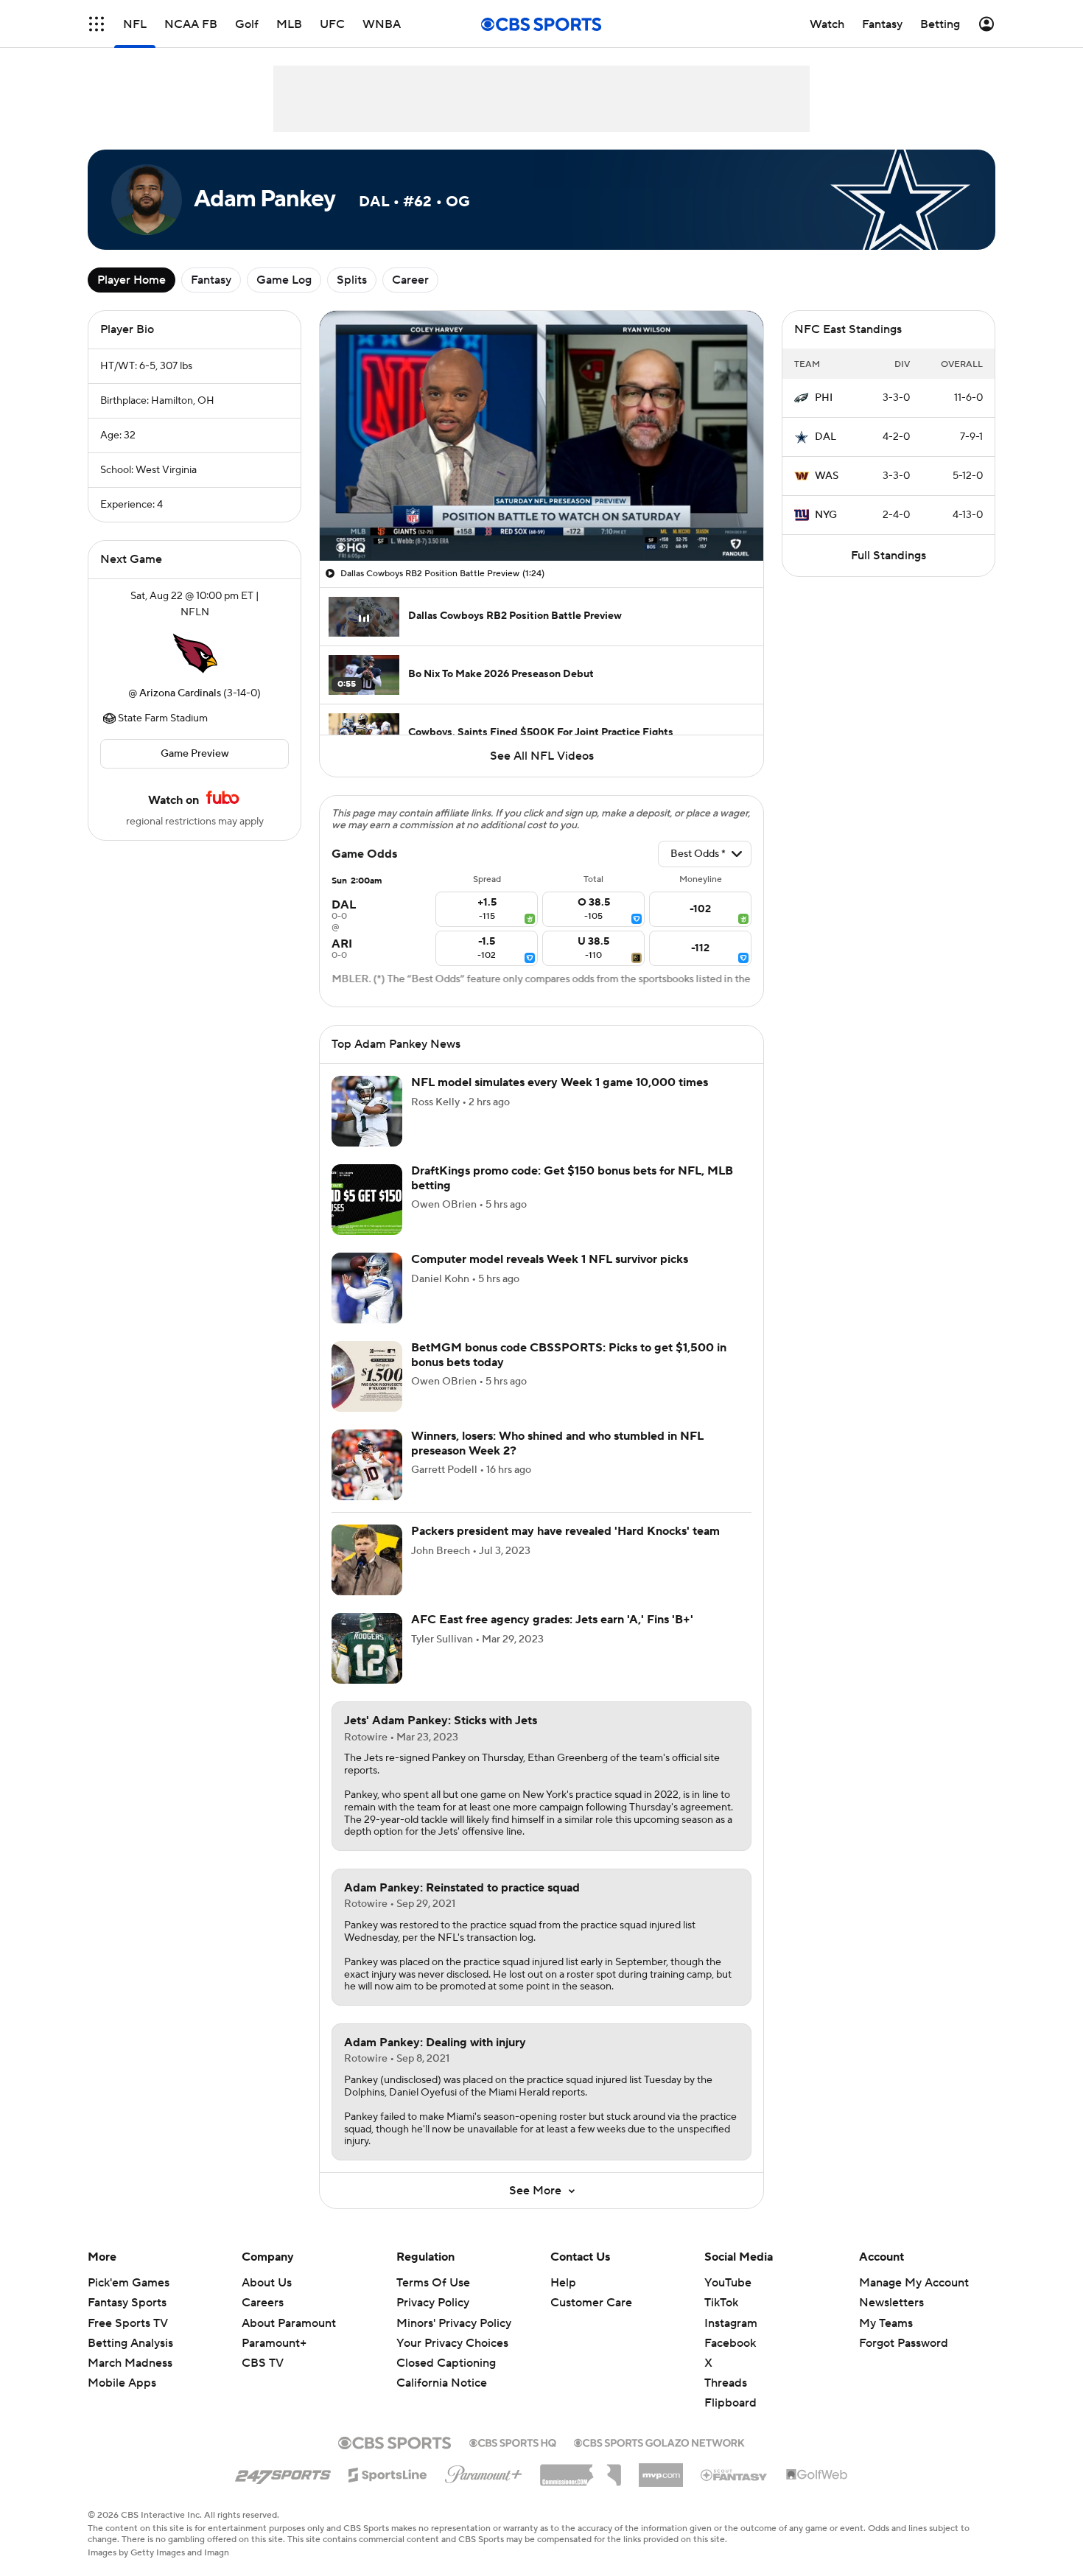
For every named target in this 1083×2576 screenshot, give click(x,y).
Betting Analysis (130, 2343)
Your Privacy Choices (452, 2343)
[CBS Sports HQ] (513, 2441)
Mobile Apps (122, 2383)
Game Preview (195, 754)
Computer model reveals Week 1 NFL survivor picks (550, 1259)
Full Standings (889, 556)
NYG (826, 515)
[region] (541, 436)
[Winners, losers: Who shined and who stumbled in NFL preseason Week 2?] (367, 1465)
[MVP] (661, 2469)
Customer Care (591, 2303)
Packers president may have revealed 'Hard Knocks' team (565, 1531)
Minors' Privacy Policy (454, 2323)
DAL (826, 437)
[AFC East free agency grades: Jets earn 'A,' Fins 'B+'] (367, 1648)
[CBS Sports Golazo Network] (659, 2441)
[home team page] (194, 653)
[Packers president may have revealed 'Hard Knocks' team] (367, 1560)
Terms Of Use (433, 2283)
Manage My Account (914, 2283)
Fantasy (211, 280)
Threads (726, 2383)
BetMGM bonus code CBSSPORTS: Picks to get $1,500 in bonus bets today (569, 1355)
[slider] (541, 518)
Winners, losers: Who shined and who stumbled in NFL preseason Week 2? (557, 1443)
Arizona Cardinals (180, 693)
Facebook (730, 2343)
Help (563, 2283)
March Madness (130, 2363)
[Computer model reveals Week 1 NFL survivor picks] (367, 1288)
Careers (263, 2303)
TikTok (721, 2303)
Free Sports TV (128, 2323)
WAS (827, 476)
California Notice (442, 2383)
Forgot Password (904, 2343)
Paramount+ (274, 2343)
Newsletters (891, 2303)
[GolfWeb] (817, 2475)
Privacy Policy (433, 2303)
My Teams (886, 2323)
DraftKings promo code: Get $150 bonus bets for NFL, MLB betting (572, 1178)
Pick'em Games (129, 2283)
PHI (824, 398)
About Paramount (289, 2323)
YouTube (728, 2283)
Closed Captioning (446, 2363)
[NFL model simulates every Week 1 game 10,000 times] (367, 1111)
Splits (352, 280)
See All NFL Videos (542, 756)
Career (410, 280)
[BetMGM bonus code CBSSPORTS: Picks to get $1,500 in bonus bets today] (367, 1376)
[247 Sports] (283, 2472)
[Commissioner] (581, 2470)
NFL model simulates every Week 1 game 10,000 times (560, 1082)
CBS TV (263, 2363)
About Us (267, 2283)
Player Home (132, 280)
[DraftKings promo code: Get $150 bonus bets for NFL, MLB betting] (367, 1200)
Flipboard (730, 2403)
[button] (97, 24)
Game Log (284, 280)
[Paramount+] (484, 2471)
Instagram (731, 2323)
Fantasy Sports (127, 2303)
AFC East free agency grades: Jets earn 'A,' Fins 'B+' (552, 1620)
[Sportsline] (388, 2473)
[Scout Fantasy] (735, 2474)
